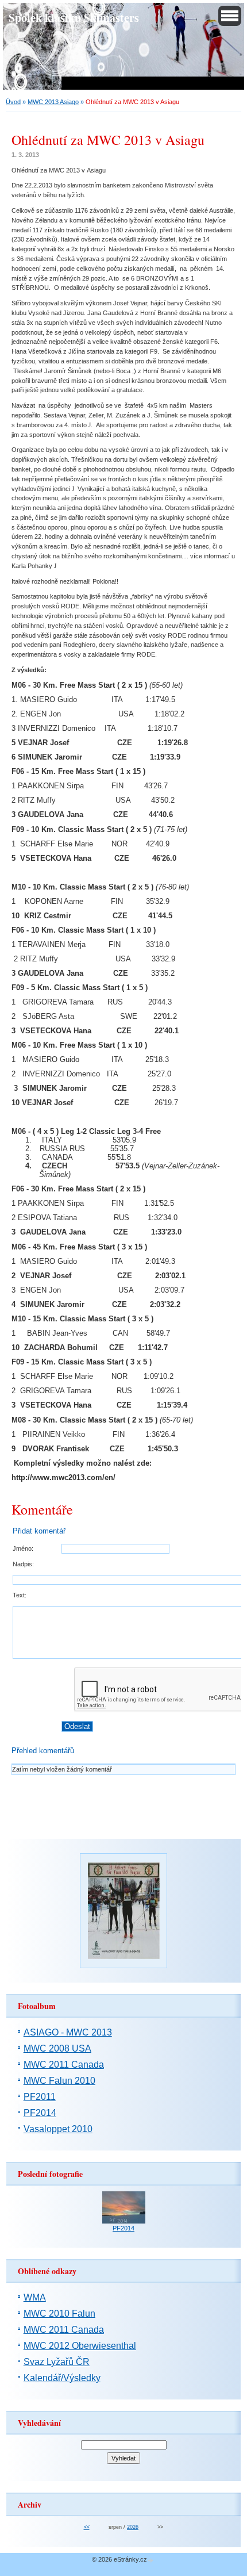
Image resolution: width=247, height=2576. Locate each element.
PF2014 (40, 2113)
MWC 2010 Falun (59, 2314)
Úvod (13, 102)
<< (87, 2527)
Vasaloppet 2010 (58, 2129)
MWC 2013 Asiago (53, 102)
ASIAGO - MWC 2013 (68, 2032)
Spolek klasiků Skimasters (74, 17)
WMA (35, 2297)
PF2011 (40, 2097)
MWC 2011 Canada (64, 2065)
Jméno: (23, 1548)
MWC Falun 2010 (59, 2081)
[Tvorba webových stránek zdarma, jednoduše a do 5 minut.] (151, 2560)
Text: (20, 1595)
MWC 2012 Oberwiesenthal (80, 2346)
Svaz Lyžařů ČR (57, 2362)
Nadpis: (23, 1564)
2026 (133, 2527)
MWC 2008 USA (57, 2048)
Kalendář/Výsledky (62, 2378)
